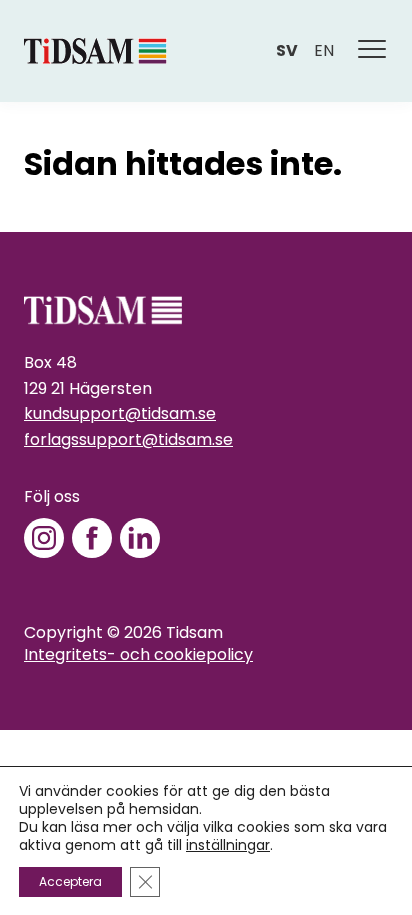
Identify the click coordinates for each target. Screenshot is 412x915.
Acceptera (70, 881)
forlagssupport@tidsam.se (128, 439)
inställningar (228, 845)
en (324, 50)
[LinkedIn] (140, 538)
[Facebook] (92, 538)
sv (287, 50)
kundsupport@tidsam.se (120, 413)
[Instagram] (44, 538)
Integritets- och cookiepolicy (138, 654)
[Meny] (373, 51)
